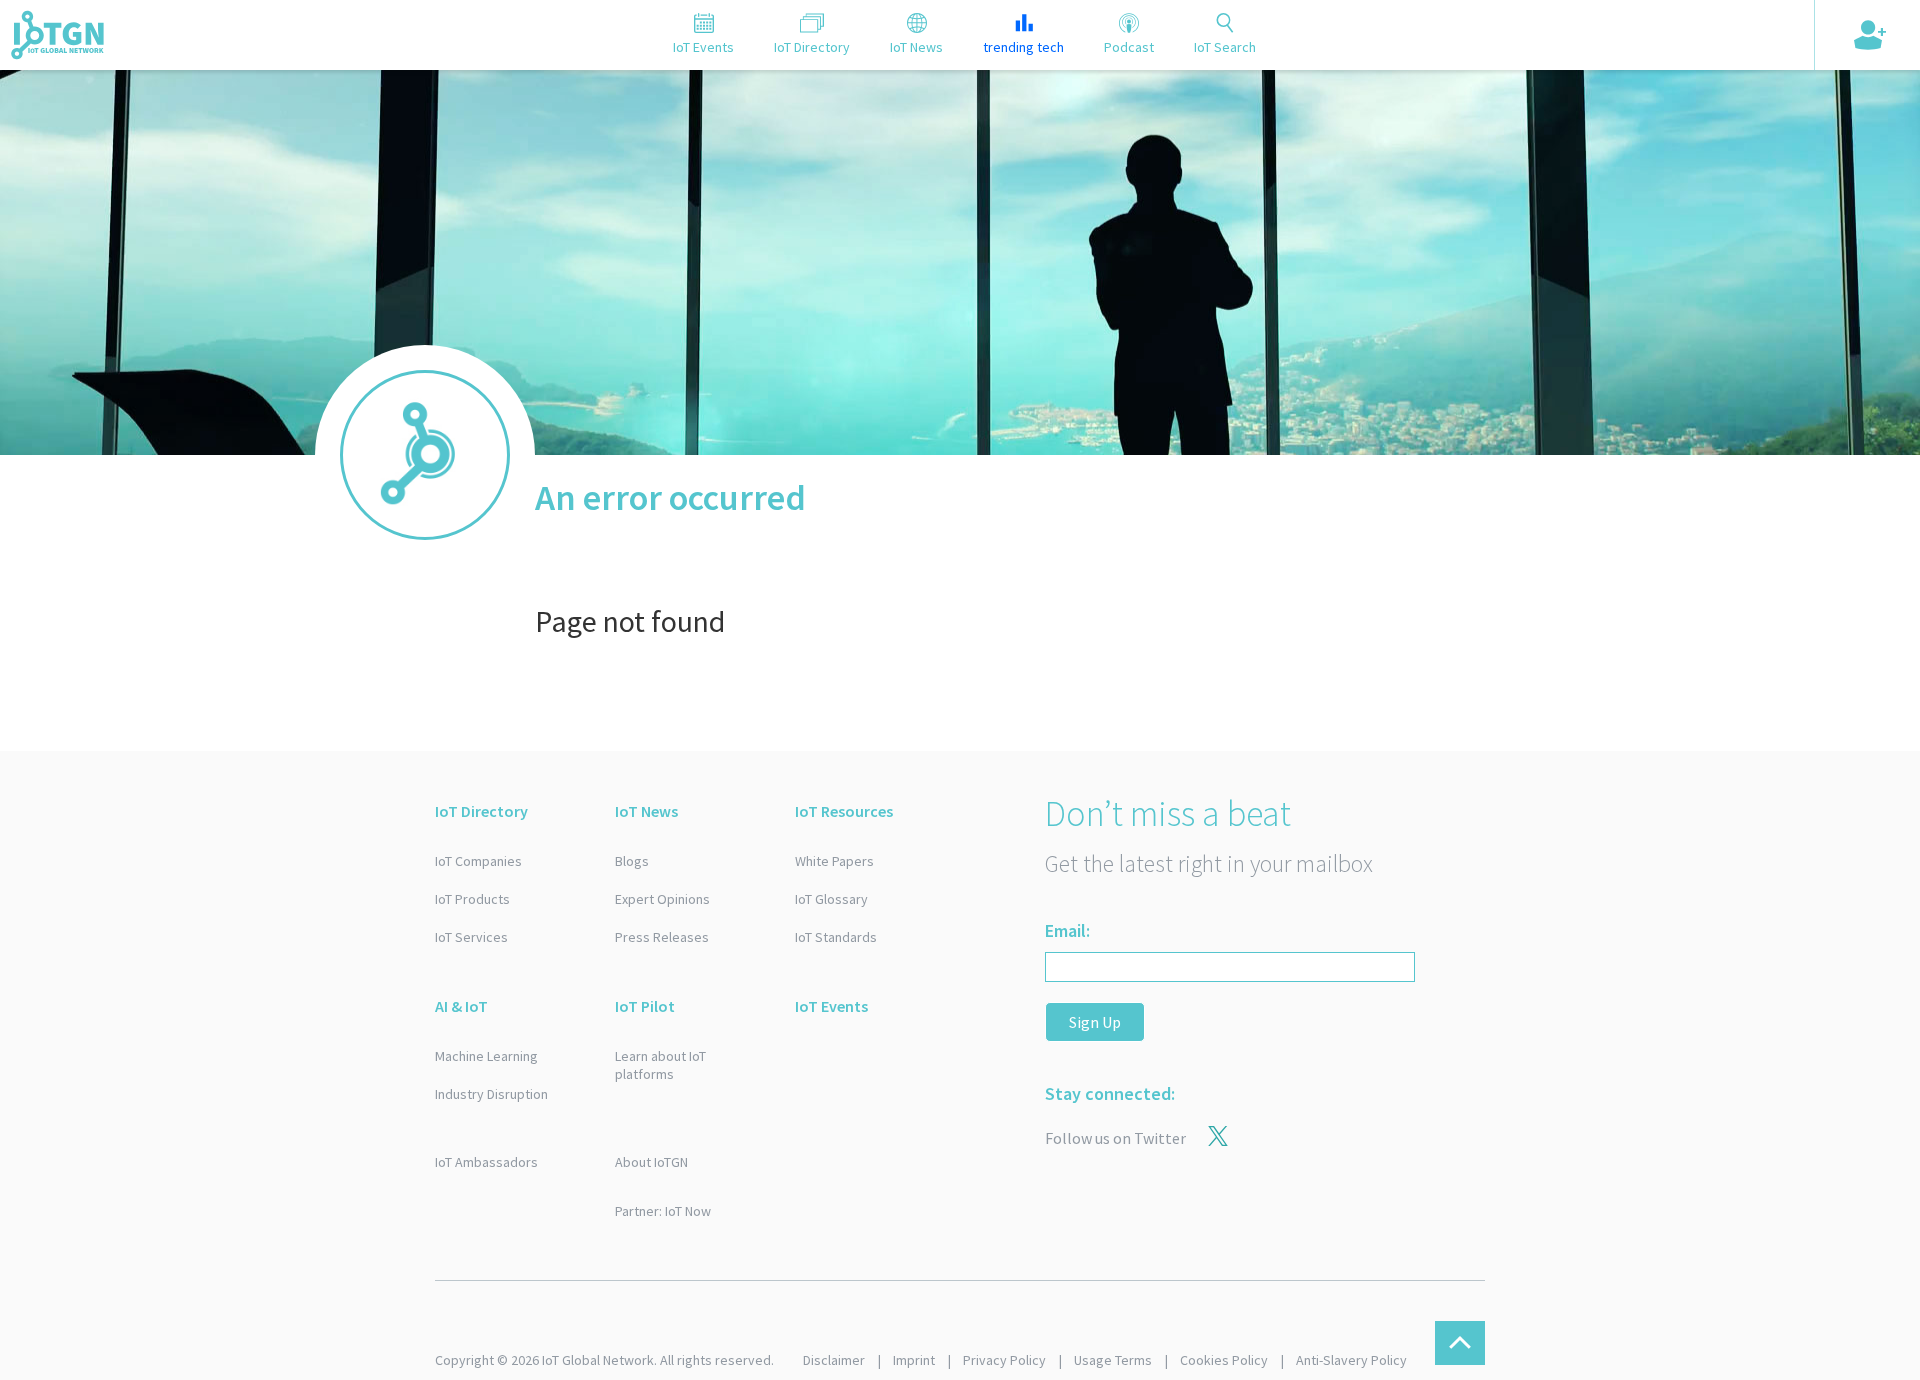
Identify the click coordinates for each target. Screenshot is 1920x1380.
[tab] (703, 35)
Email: (1067, 930)
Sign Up (1095, 1022)
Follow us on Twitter (1115, 1138)
